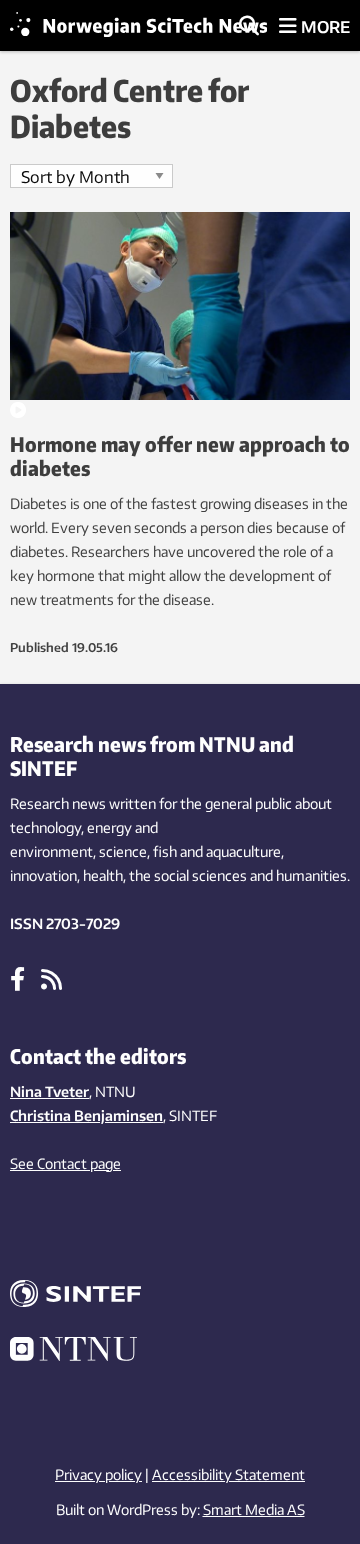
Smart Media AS (254, 1509)
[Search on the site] (249, 27)
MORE (323, 27)
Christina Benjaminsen (86, 1115)
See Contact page (65, 1163)
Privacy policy (98, 1474)
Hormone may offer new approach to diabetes (180, 455)
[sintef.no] (180, 1296)
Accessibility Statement (228, 1474)
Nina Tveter (49, 1091)
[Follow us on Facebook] (17, 978)
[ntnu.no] (180, 1352)
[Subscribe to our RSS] (51, 978)
